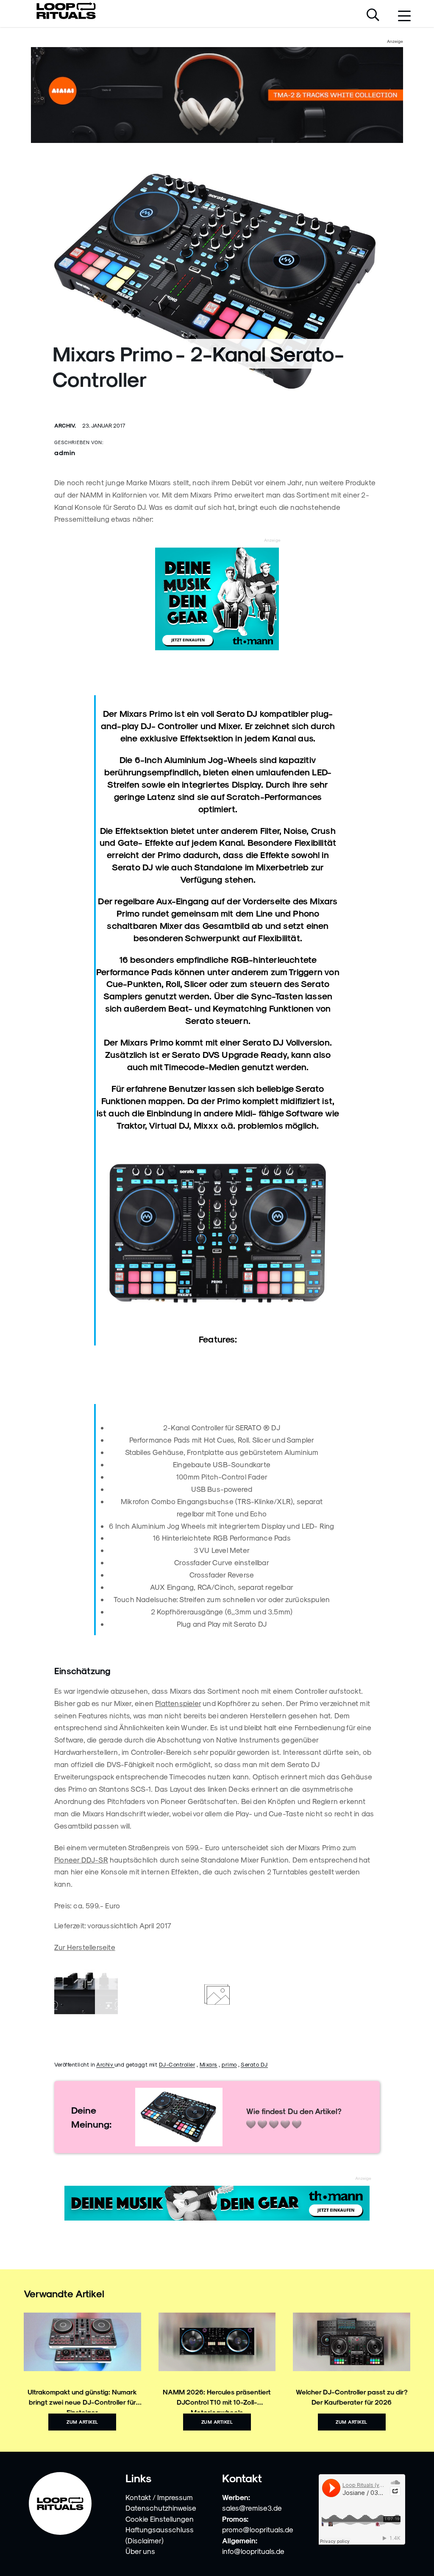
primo (229, 2064)
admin (65, 452)
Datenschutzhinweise (161, 2508)
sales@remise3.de (252, 2508)
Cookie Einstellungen (160, 2519)
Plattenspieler (178, 1703)
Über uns (140, 2551)
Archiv (105, 2064)
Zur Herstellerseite (85, 1947)
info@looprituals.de (253, 2551)
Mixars (209, 2064)
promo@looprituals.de (258, 2529)
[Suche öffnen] (373, 16)
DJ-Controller (177, 2064)
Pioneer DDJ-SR (81, 1860)
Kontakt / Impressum (159, 2497)
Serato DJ (254, 2064)
